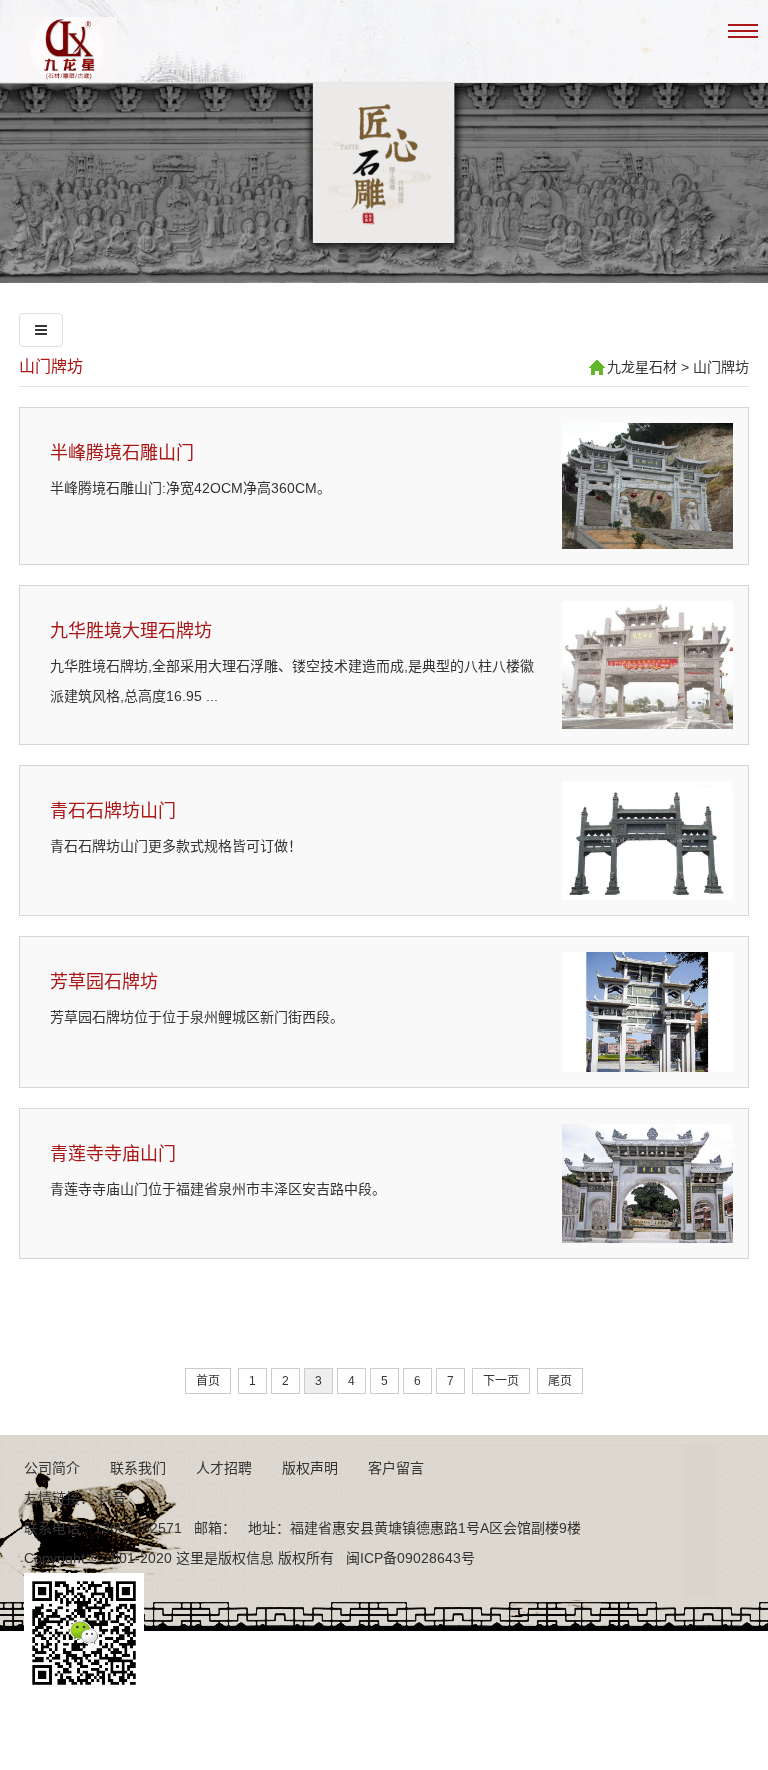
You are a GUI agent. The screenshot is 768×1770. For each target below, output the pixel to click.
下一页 (501, 1381)
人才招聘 (224, 1468)
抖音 (112, 1498)
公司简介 (52, 1468)
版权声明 (310, 1468)
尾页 (560, 1381)
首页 (208, 1381)
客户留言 (396, 1468)
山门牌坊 (51, 366)
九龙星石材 (642, 367)
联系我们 (138, 1468)
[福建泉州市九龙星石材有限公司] (68, 74)
